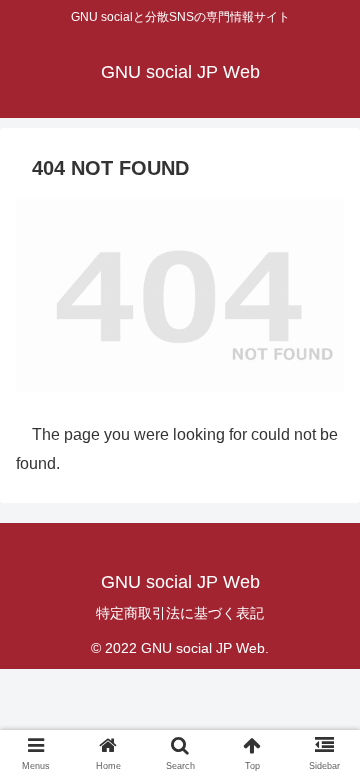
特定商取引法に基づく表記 (180, 613)
